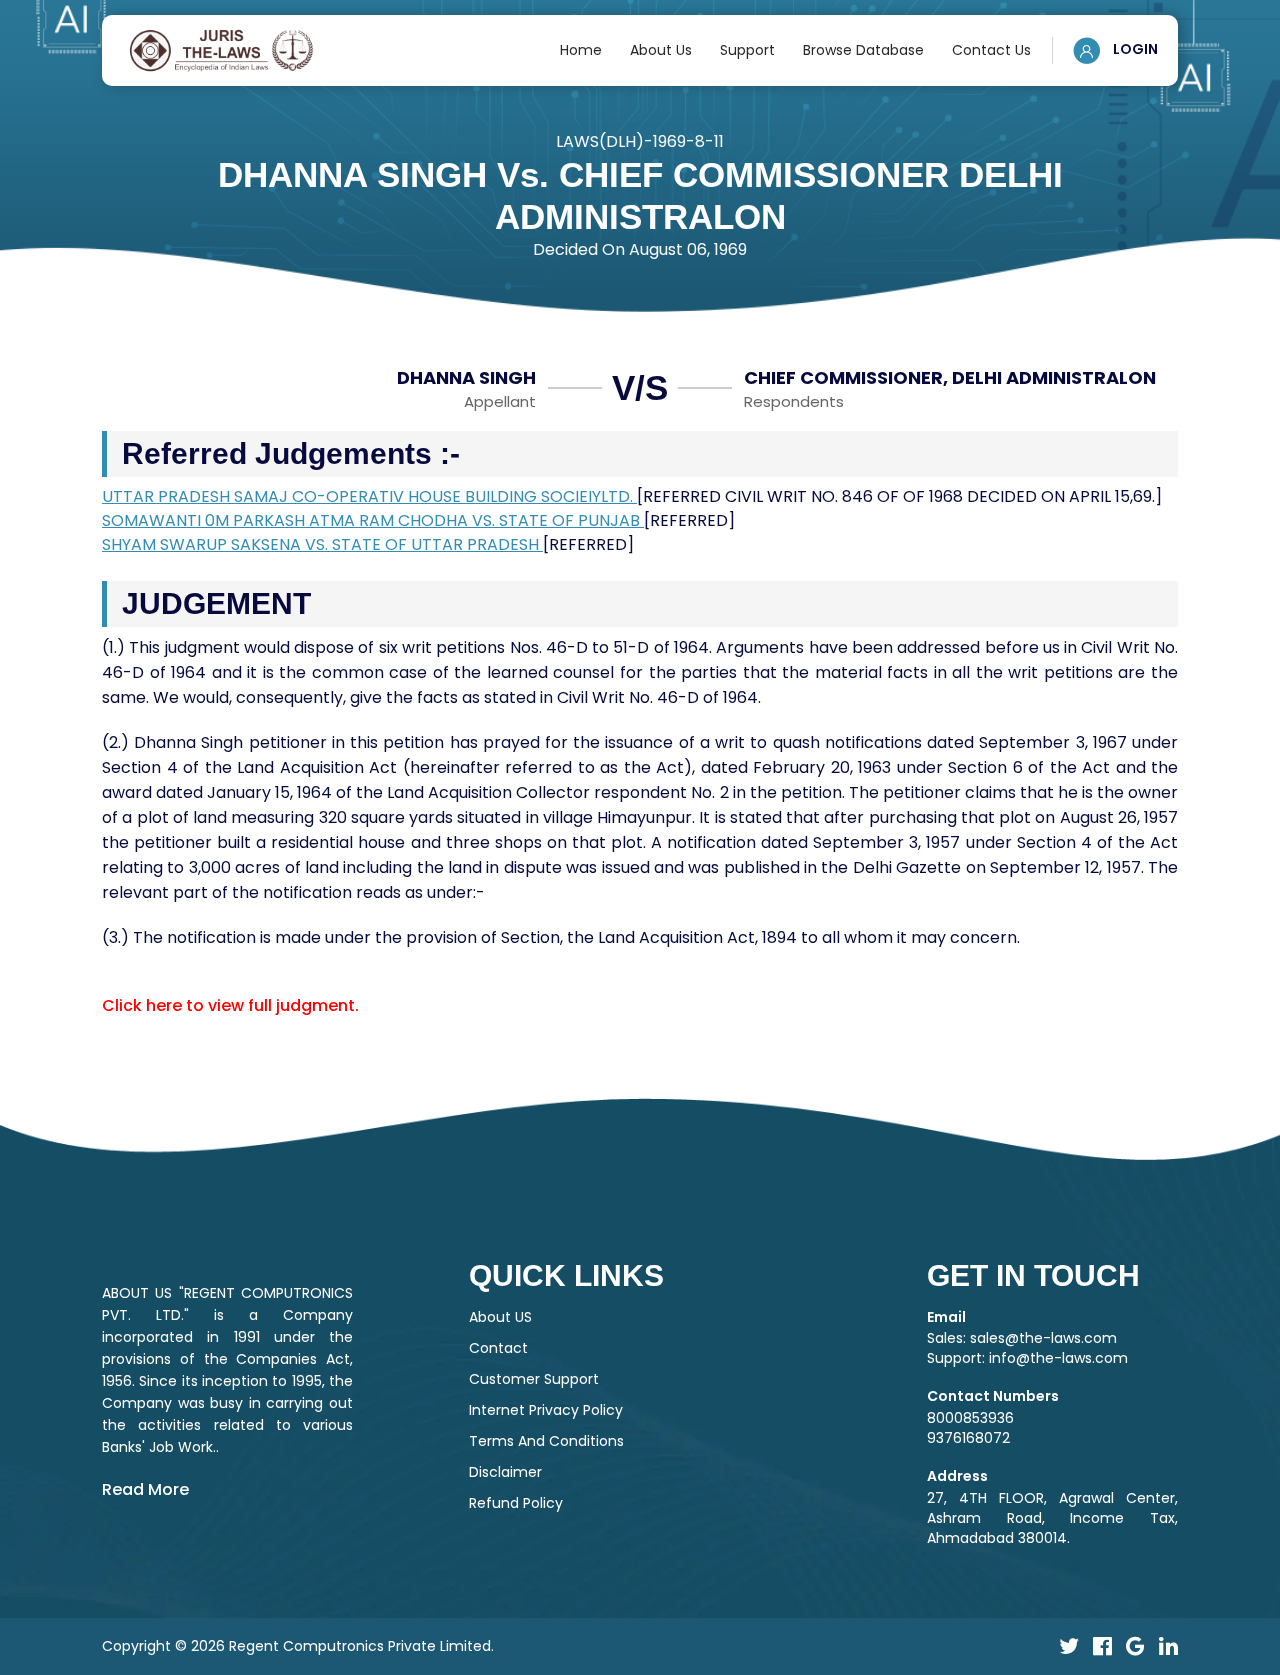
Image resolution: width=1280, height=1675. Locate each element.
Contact (498, 1348)
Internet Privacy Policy (546, 1410)
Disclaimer (505, 1472)
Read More (145, 1489)
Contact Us (991, 50)
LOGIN (1134, 49)
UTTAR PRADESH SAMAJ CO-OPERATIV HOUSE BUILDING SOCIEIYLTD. (369, 496)
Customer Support (534, 1379)
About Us (661, 50)
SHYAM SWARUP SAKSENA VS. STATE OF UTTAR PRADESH (322, 544)
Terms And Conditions (546, 1441)
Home (581, 50)
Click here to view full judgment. (230, 1005)
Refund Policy (516, 1503)
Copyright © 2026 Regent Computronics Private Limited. (298, 1646)
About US (500, 1317)
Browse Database (863, 50)
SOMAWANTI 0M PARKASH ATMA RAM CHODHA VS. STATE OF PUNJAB (373, 520)
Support (747, 50)
